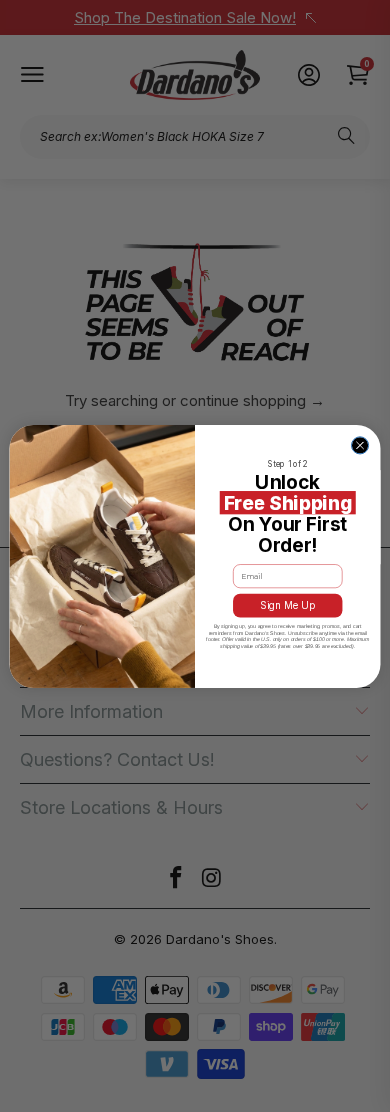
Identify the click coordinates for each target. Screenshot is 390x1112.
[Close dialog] (359, 444)
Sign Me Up (288, 605)
